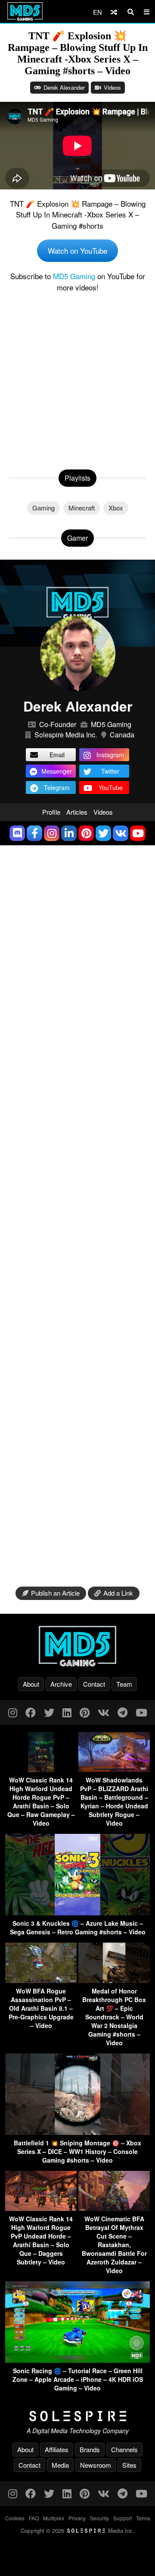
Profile (51, 812)
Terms (143, 2518)
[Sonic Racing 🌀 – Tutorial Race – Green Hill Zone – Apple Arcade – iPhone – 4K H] (77, 2360)
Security (99, 2518)
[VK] (104, 1712)
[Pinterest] (85, 1712)
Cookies (15, 2518)
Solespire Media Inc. (66, 735)
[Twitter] (49, 1712)
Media (60, 2465)
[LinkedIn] (67, 1712)
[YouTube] (141, 1712)
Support (122, 2518)
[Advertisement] (77, 379)
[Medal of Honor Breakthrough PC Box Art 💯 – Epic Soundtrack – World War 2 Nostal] (114, 1980)
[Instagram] (13, 1712)
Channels (124, 2449)
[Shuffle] (114, 12)
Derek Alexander (64, 87)
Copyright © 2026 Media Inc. (77, 2530)
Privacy (77, 2518)
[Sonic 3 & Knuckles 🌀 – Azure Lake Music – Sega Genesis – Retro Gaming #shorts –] (77, 1913)
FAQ (34, 2518)
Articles (77, 812)
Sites (129, 2465)
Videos (112, 87)
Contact (94, 1684)
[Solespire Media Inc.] (77, 2416)
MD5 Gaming (74, 276)
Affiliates (57, 2449)
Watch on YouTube (77, 250)
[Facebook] (31, 1712)
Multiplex (54, 2518)
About (31, 1684)
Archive (61, 1684)
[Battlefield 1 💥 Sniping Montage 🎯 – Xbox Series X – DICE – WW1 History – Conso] (77, 2132)
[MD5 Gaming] (77, 1646)
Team (124, 1684)
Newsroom (96, 2465)
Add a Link (118, 1593)
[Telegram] (122, 1712)
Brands (90, 2449)
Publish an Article (55, 1593)
